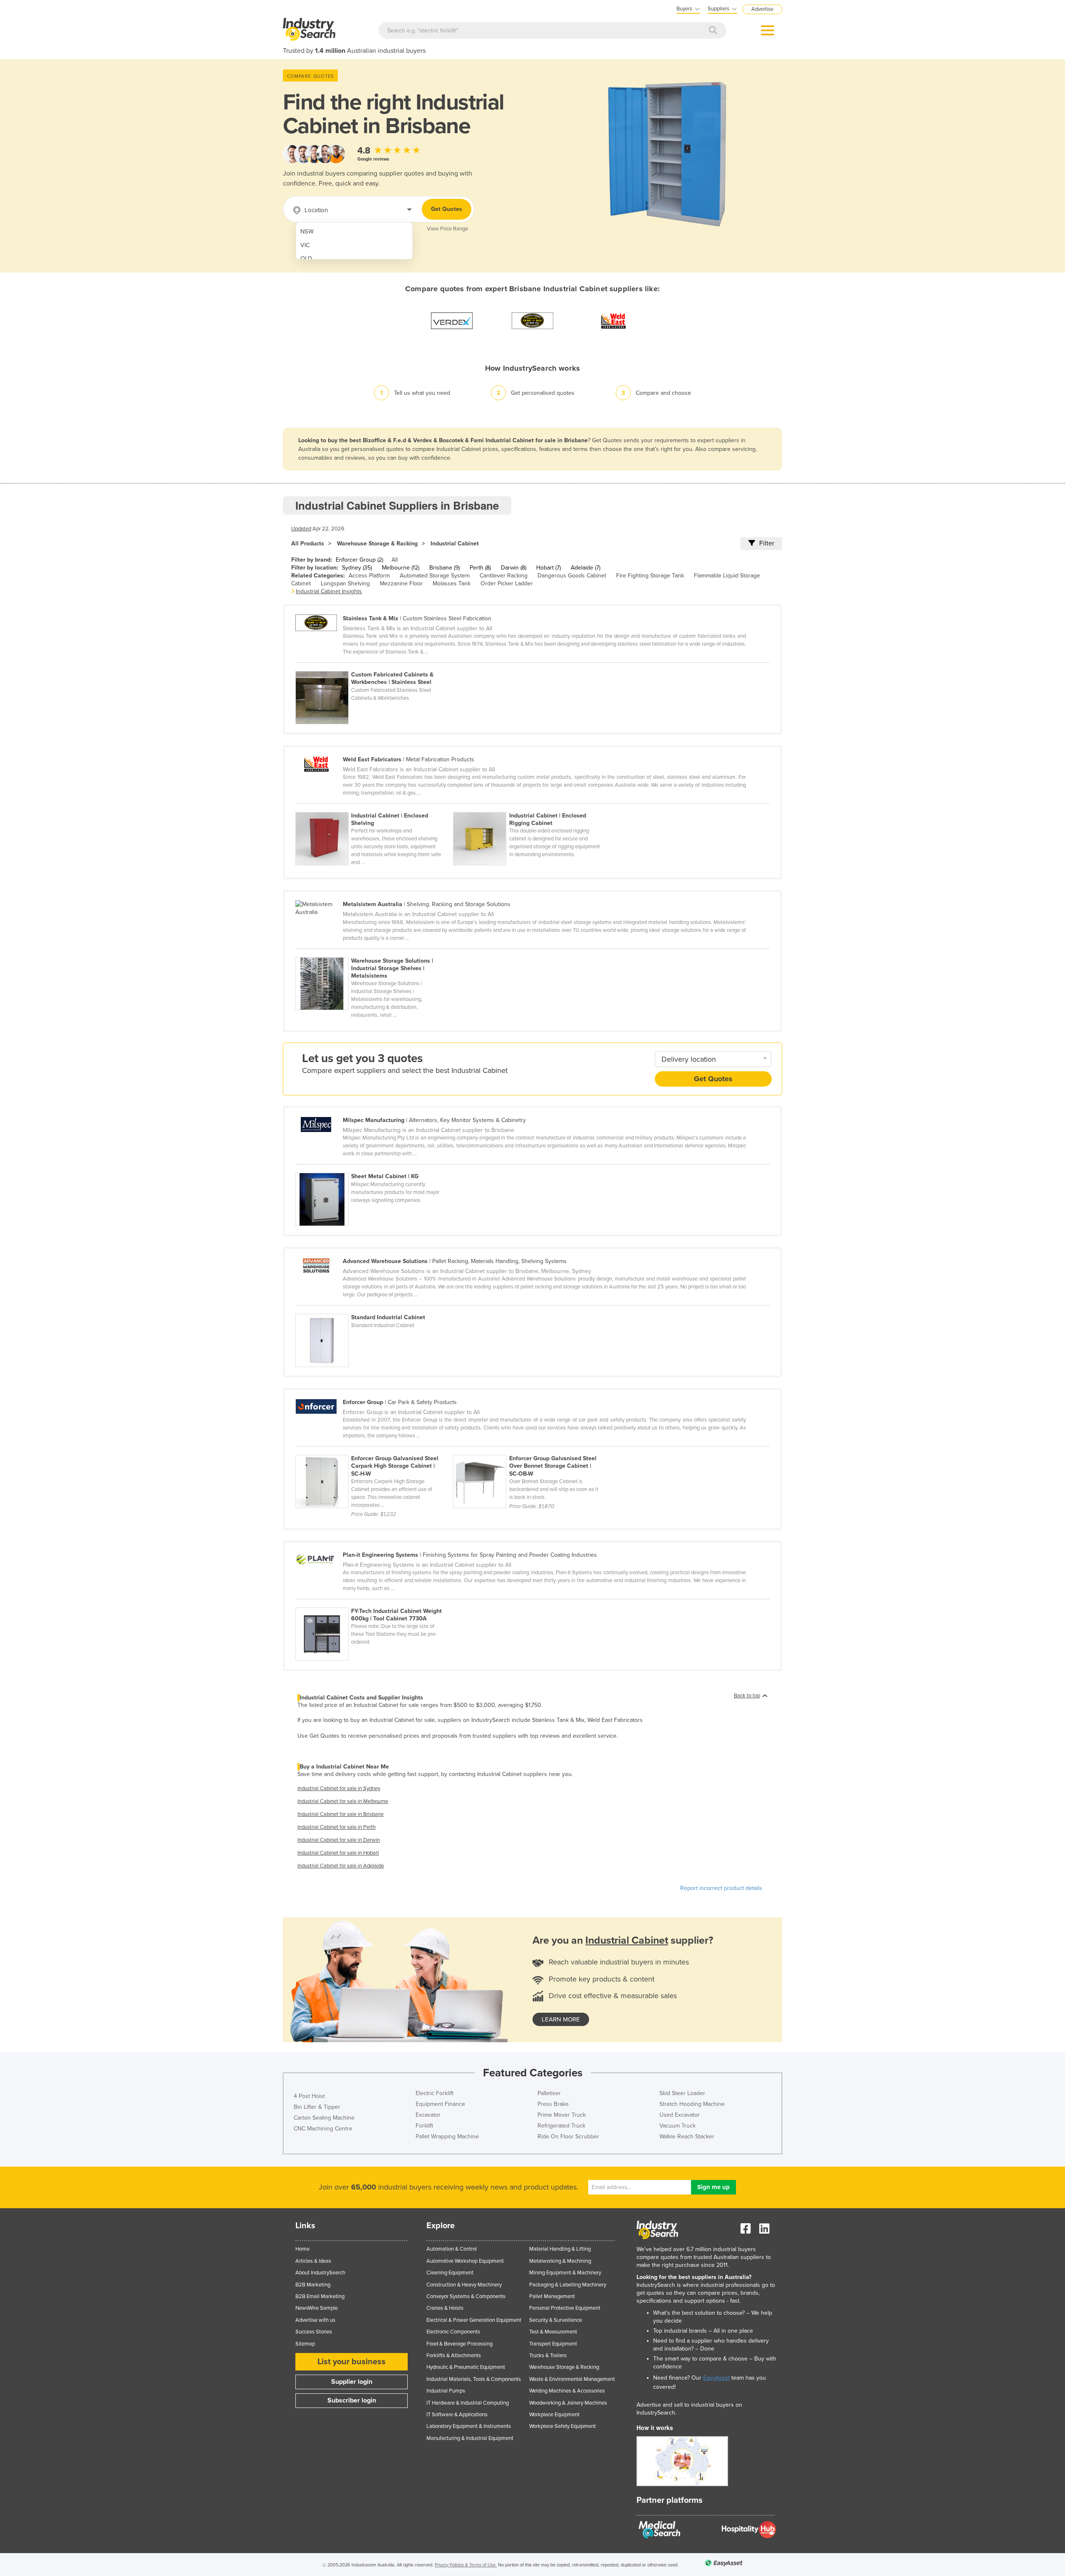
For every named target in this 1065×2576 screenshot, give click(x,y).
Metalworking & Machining (560, 2261)
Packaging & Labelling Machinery (568, 2285)
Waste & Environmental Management (572, 2379)
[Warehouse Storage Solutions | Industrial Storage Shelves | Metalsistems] (374, 953)
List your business (352, 2362)
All (395, 560)
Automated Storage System (435, 576)
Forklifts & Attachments (454, 2356)
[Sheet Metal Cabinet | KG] (374, 1168)
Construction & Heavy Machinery (464, 2285)
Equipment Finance (440, 2104)
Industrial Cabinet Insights (329, 591)
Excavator (428, 2115)
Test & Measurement (553, 2332)
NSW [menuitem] (307, 232)
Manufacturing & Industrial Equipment (470, 2438)
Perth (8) (480, 568)
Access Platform (369, 576)
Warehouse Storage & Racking (377, 544)
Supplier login (352, 2382)
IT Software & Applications (457, 2415)
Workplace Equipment (554, 2415)
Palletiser (549, 2093)
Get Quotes (447, 209)
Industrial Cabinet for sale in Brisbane (341, 1814)
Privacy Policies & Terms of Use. (466, 2565)
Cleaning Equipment (450, 2273)
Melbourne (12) (401, 568)
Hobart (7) (549, 568)
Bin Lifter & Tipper (317, 2107)
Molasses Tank (452, 583)
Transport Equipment (553, 2344)
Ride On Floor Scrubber (568, 2136)
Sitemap (305, 2344)
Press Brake (553, 2104)
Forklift (424, 2126)
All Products (308, 544)
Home (302, 2249)
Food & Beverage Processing (459, 2344)
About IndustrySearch (320, 2273)
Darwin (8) (514, 568)
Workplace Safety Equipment (562, 2426)
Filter (767, 543)
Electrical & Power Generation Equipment (474, 2320)
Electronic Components (453, 2332)
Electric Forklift (435, 2093)
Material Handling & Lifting (560, 2249)
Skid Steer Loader (682, 2093)
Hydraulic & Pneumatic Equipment (466, 2367)
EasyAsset (716, 2378)
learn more (561, 2019)
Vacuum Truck (677, 2126)
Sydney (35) (357, 568)
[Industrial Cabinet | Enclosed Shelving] (374, 807)
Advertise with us (315, 2320)
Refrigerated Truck (561, 2126)
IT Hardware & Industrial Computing (468, 2403)
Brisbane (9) (445, 568)
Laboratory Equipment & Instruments (469, 2426)
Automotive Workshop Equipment (465, 2261)
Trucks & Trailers (548, 2356)
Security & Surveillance (556, 2320)
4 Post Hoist (309, 2096)
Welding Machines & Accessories (567, 2391)
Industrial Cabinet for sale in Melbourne (343, 1801)
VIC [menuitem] (305, 245)
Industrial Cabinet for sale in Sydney (339, 1788)
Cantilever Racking (504, 576)
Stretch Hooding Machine (692, 2104)
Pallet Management (552, 2296)
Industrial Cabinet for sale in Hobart (338, 1853)
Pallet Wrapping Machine (447, 2136)
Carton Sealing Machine (324, 2118)
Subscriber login (352, 2400)
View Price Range (447, 229)
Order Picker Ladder (507, 583)
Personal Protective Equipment (565, 2308)
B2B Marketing (313, 2285)
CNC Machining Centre (323, 2129)
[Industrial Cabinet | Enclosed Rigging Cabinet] (531, 807)
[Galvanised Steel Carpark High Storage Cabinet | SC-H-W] (374, 1450)
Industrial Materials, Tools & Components (474, 2379)
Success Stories (314, 2332)
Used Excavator (680, 2115)
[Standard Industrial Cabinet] (374, 1309)
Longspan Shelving (345, 583)
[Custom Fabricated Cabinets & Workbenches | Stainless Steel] (374, 666)
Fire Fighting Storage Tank (650, 576)
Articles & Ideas (313, 2261)
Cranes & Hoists (445, 2308)
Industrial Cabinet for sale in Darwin (339, 1840)
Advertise (762, 9)
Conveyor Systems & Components (466, 2296)
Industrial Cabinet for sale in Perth (337, 1827)
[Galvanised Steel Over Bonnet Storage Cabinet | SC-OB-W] (531, 1450)
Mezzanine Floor (401, 583)
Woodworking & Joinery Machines (568, 2403)
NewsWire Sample (317, 2308)
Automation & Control (452, 2249)
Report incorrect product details (721, 1888)
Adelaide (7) (586, 568)
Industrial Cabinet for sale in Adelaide (341, 1866)
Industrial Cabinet (455, 544)
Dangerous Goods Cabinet (572, 576)
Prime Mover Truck (562, 2115)
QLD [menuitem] (306, 259)
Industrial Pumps (446, 2391)
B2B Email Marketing (320, 2296)
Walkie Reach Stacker (687, 2136)
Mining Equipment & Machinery (565, 2273)
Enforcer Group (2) (359, 560)
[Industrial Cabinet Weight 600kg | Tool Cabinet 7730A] (374, 1603)
